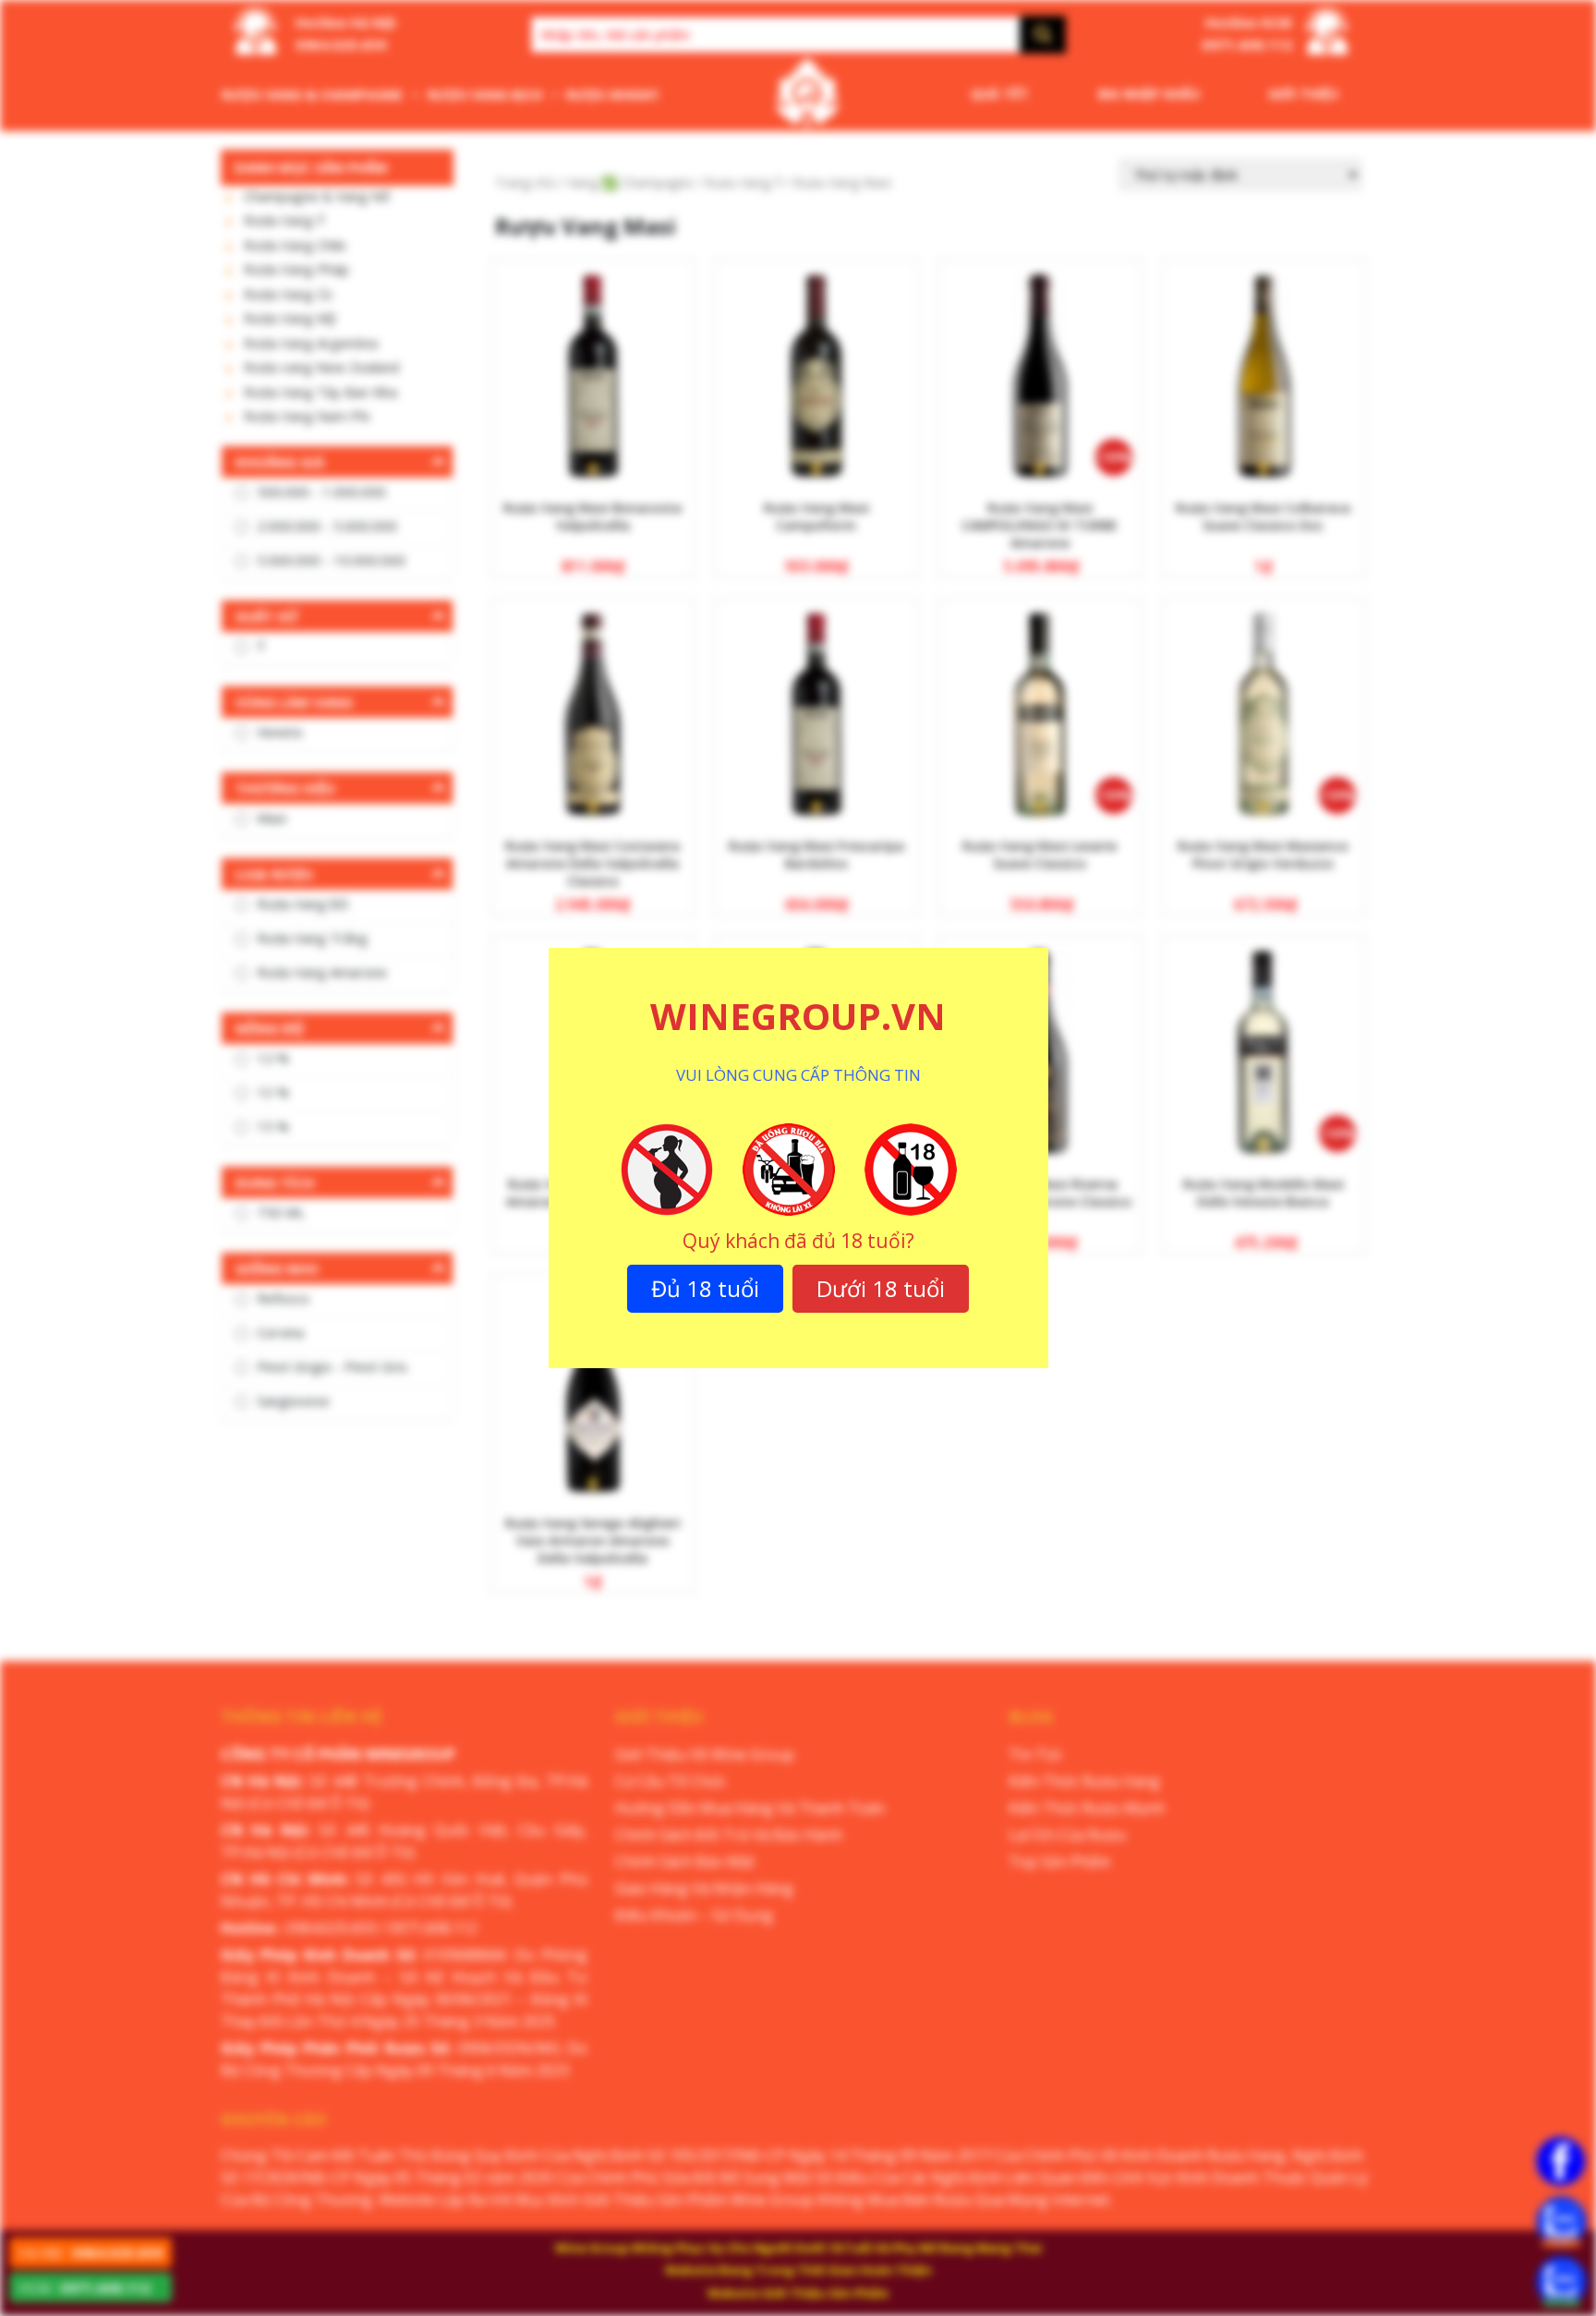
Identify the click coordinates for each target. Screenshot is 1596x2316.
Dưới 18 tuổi (881, 1288)
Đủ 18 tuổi (705, 1288)
